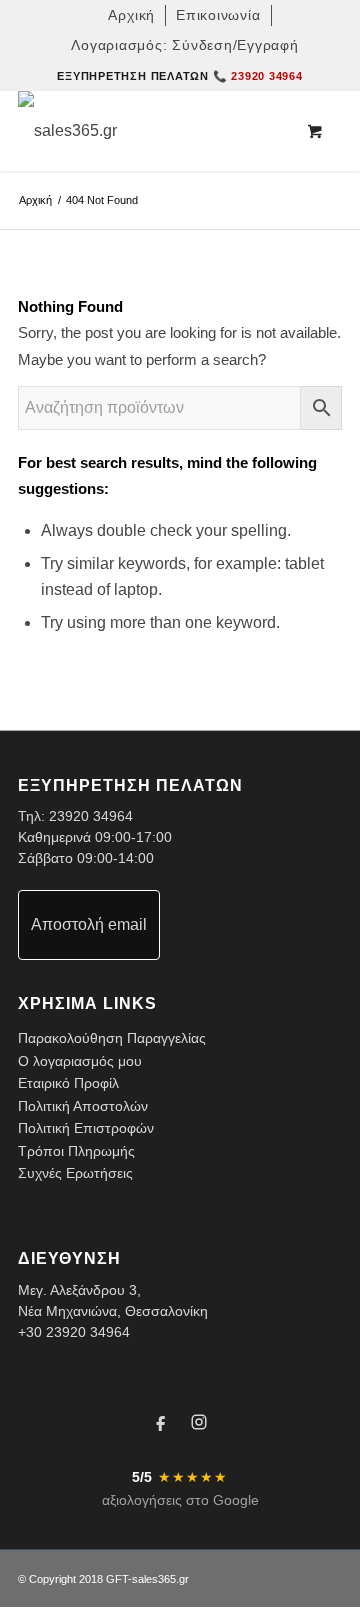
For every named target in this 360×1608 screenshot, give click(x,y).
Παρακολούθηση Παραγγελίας (112, 1038)
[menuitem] (132, 15)
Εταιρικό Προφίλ (68, 1083)
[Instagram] (199, 1425)
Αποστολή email (89, 924)
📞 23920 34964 (258, 76)
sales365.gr (160, 1579)
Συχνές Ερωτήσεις (75, 1173)
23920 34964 (91, 816)
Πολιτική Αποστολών (83, 1106)
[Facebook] (161, 1425)
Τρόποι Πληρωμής (76, 1151)
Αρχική (35, 200)
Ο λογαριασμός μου (80, 1061)
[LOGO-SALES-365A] (147, 131)
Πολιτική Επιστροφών (86, 1128)
